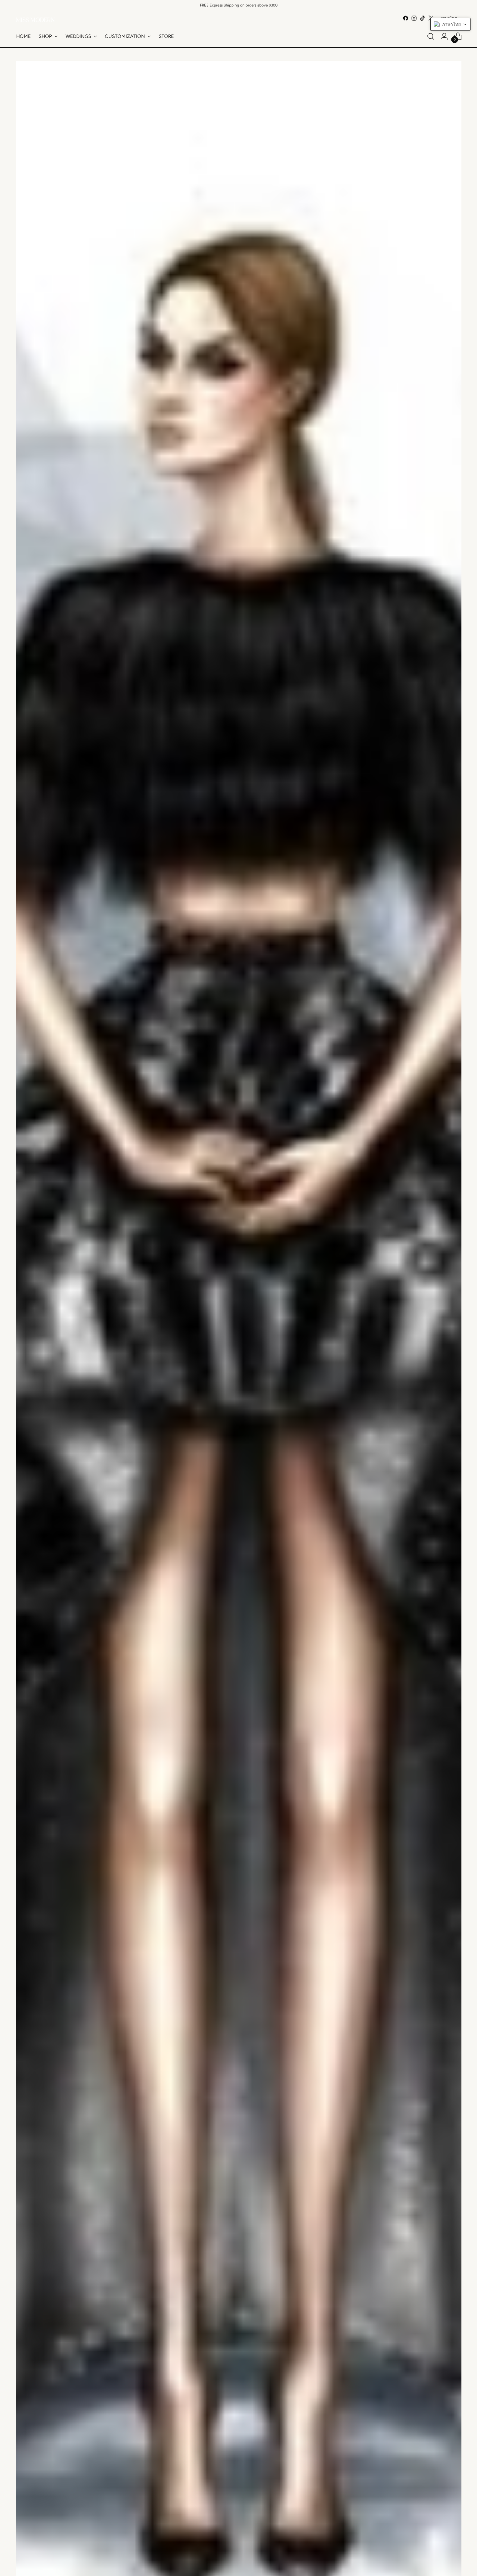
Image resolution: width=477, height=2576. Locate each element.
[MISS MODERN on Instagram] (414, 18)
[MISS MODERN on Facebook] (406, 18)
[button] (450, 24)
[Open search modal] (431, 36)
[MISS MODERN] (35, 20)
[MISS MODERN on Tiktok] (422, 18)
